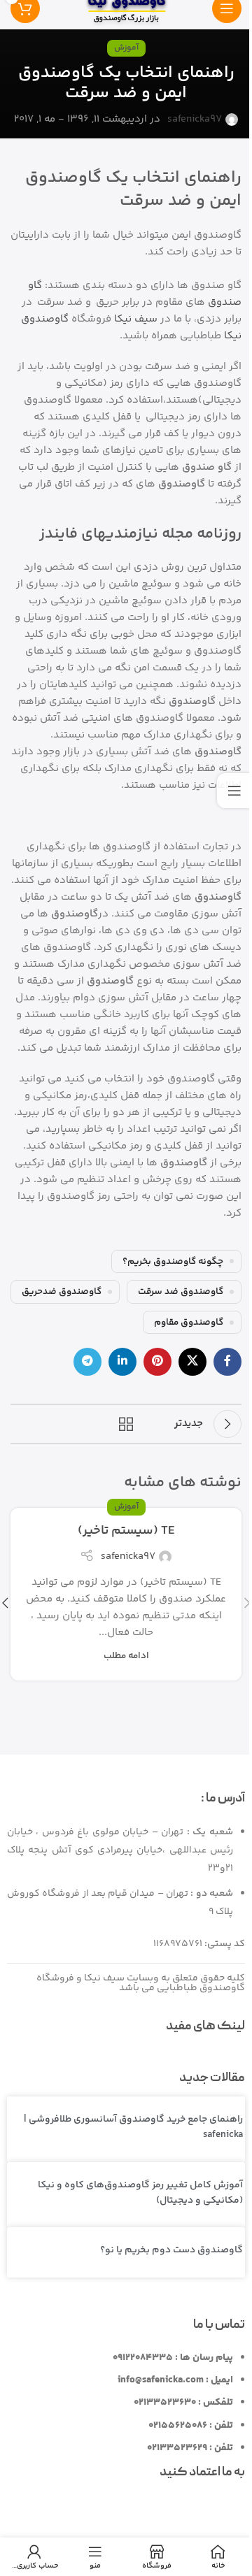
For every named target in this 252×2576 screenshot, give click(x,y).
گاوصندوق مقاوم (189, 1322)
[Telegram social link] (87, 1362)
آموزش (126, 48)
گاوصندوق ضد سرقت (181, 1291)
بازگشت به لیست (126, 1424)
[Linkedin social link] (122, 1362)
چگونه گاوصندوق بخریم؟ (173, 1261)
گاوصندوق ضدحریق (62, 1291)
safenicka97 (195, 119)
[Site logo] (126, 8)
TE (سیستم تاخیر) (126, 1531)
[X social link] (192, 1362)
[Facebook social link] (227, 1362)
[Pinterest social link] (157, 1362)
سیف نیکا (136, 319)
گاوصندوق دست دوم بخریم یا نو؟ (171, 2250)
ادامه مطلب (126, 1656)
